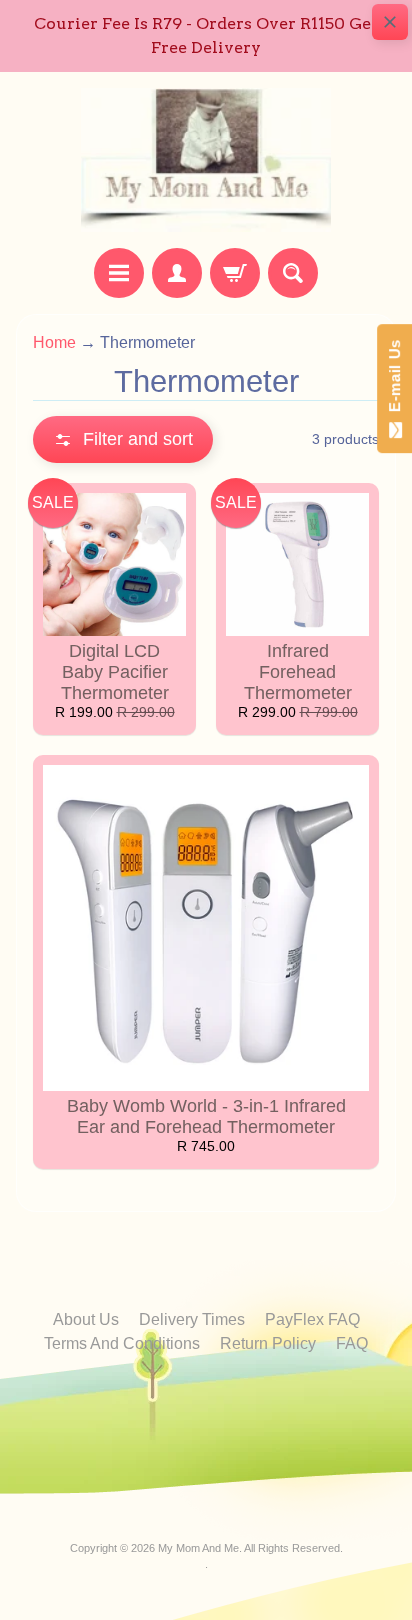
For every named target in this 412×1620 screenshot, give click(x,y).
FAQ (352, 1343)
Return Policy (268, 1343)
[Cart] (235, 273)
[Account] (177, 273)
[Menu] (119, 273)
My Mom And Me (198, 1548)
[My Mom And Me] (206, 160)
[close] (390, 22)
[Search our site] (293, 273)
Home (54, 342)
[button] (123, 439)
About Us (86, 1319)
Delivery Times (192, 1319)
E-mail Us (394, 380)
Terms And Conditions (122, 1343)
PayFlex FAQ (312, 1319)
